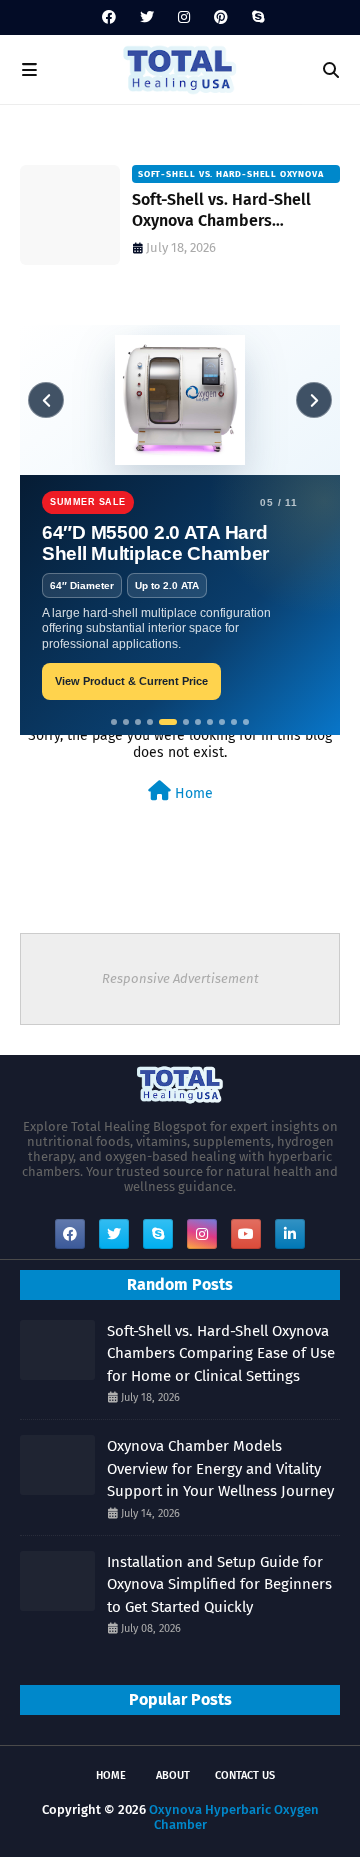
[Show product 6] (186, 722)
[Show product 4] (150, 722)
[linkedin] (290, 1234)
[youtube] (246, 1234)
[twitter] (147, 17)
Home (192, 793)
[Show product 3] (138, 722)
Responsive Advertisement (180, 978)
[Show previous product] (46, 400)
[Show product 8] (210, 722)
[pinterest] (221, 17)
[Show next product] (314, 400)
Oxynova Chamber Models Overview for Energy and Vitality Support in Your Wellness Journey (220, 1468)
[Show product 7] (198, 722)
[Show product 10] (234, 722)
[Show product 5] (168, 722)
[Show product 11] (246, 722)
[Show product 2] (126, 722)
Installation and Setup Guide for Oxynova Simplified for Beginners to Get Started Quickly (219, 1584)
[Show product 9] (222, 722)
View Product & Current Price (131, 681)
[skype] (255, 17)
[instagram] (184, 17)
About (173, 1775)
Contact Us (245, 1775)
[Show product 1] (114, 722)
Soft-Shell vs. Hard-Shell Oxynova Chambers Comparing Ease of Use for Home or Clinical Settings (228, 211)
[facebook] (109, 17)
